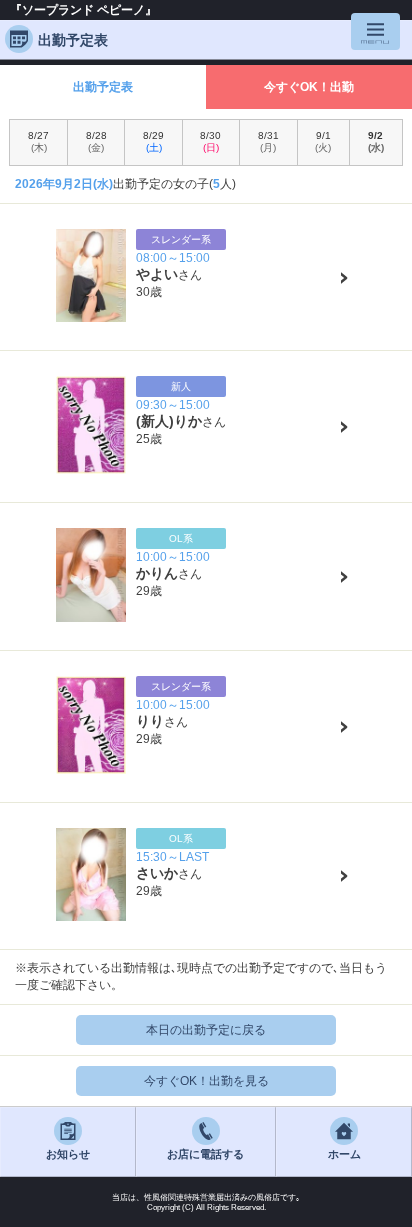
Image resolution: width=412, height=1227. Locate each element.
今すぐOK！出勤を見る (206, 1081)
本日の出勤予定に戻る (206, 1030)
